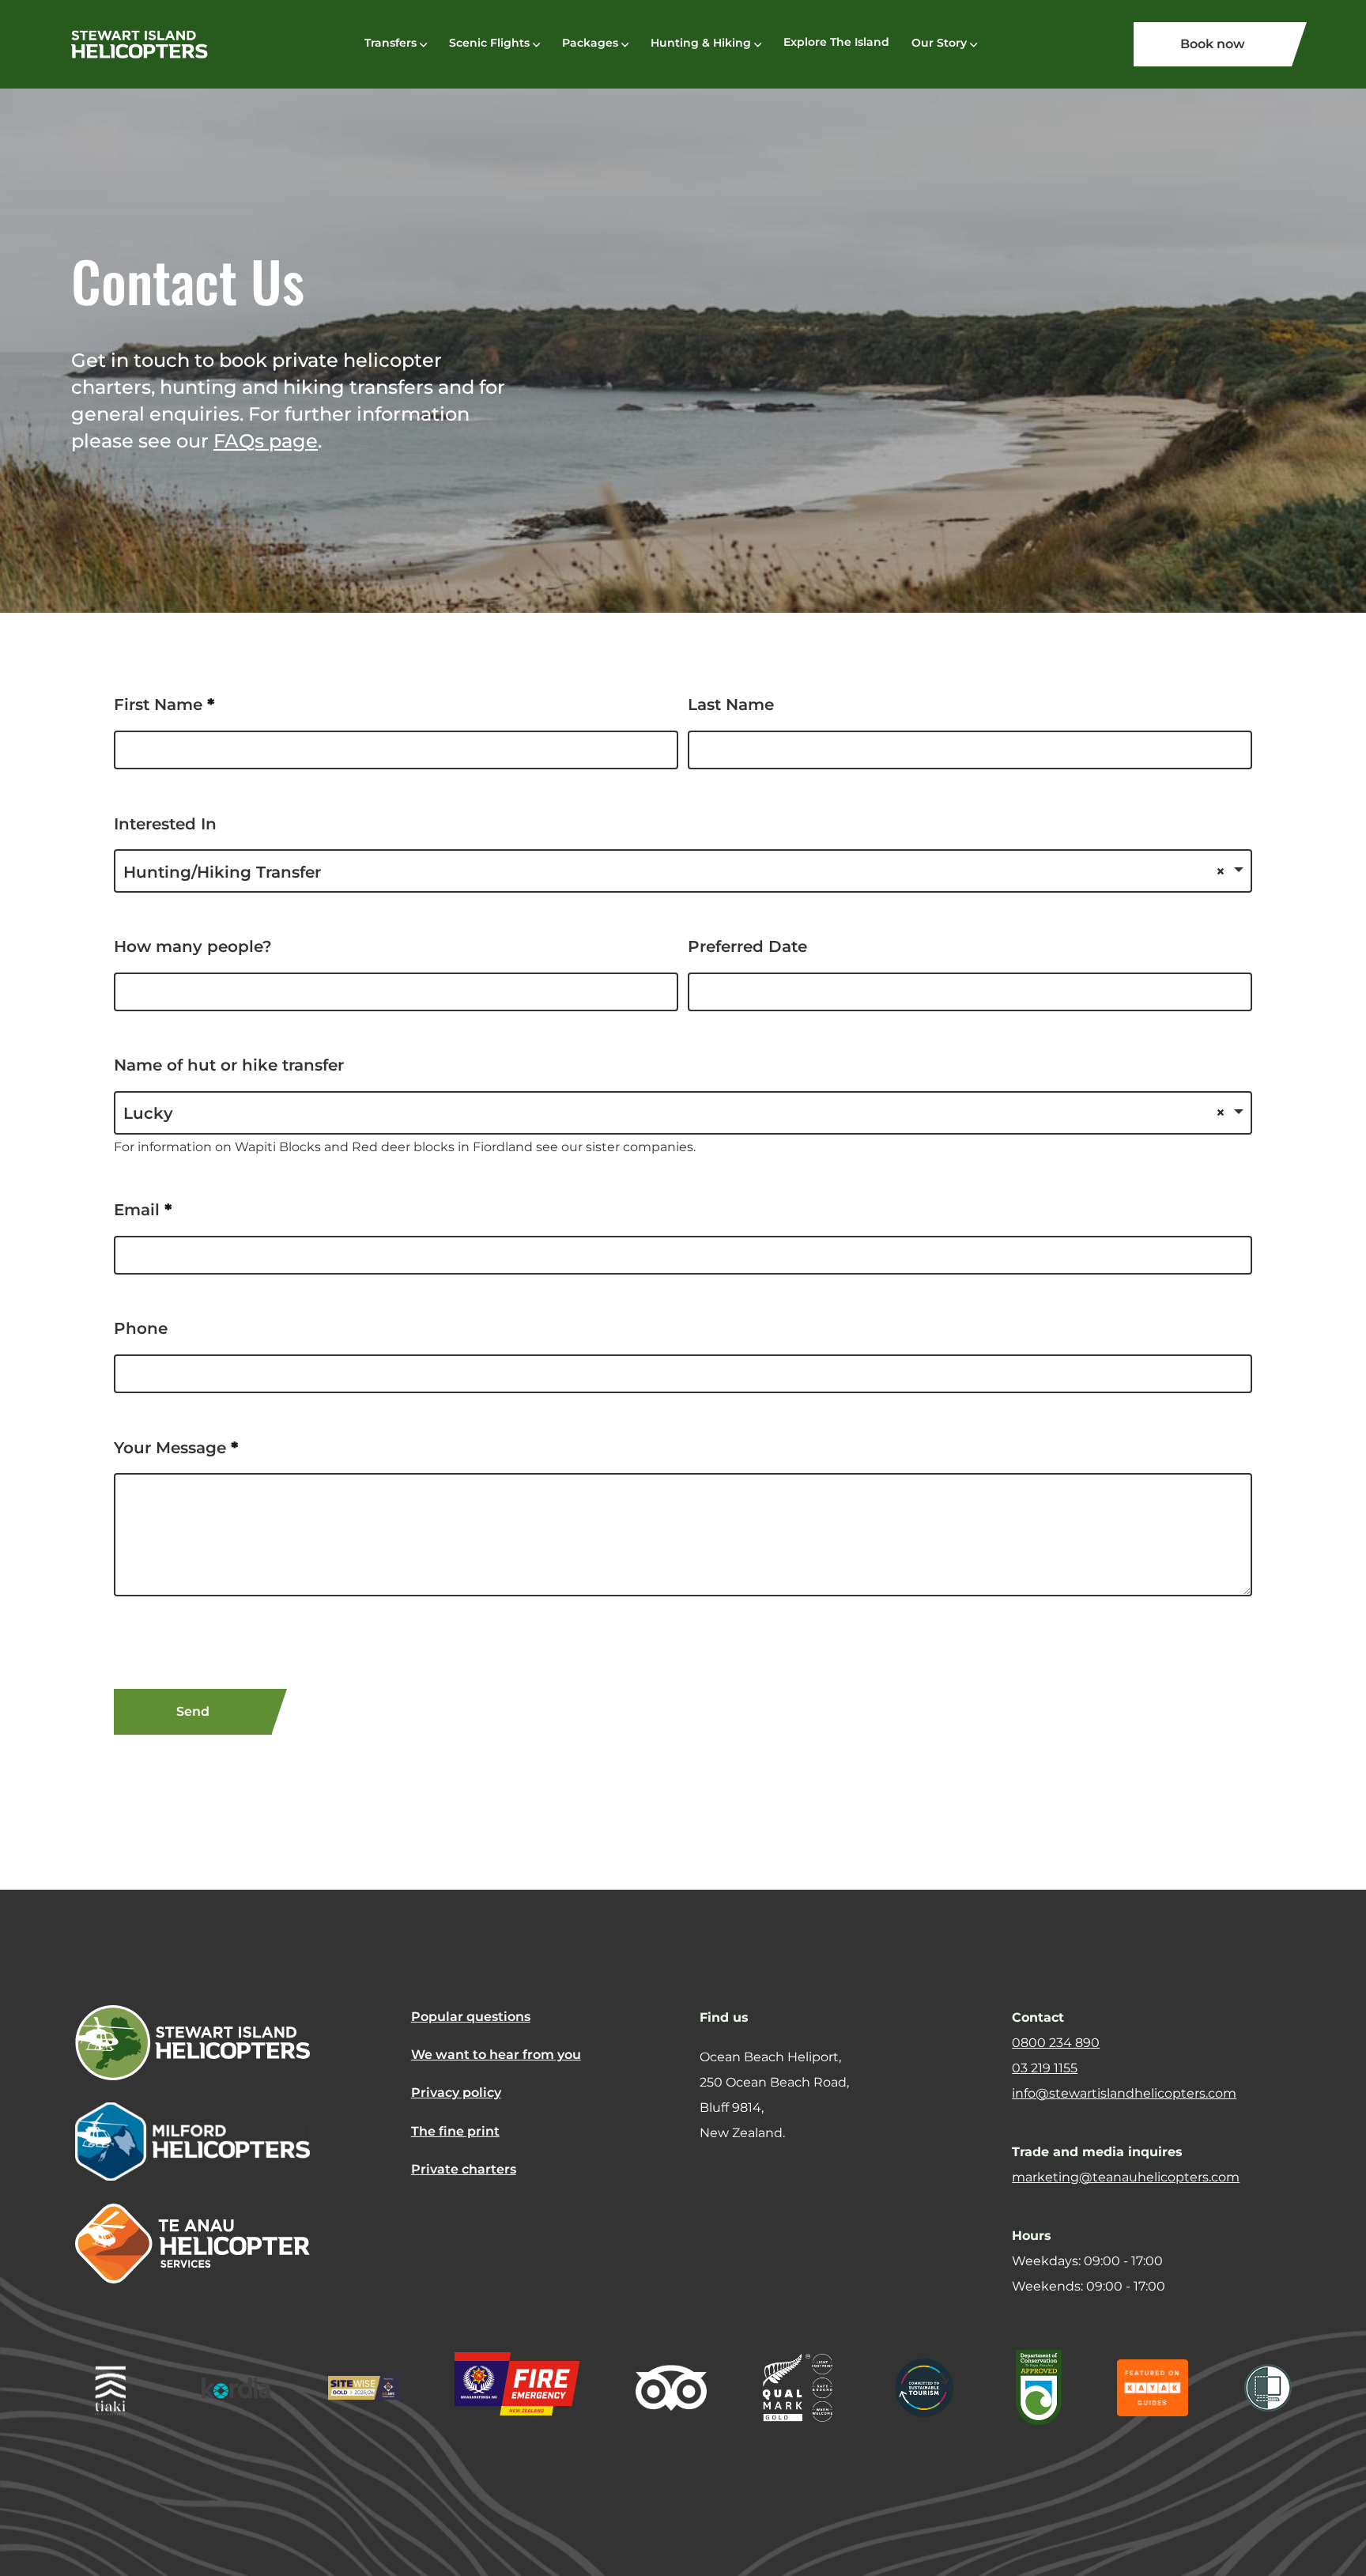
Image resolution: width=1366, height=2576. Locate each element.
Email (143, 1210)
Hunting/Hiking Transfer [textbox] (222, 872)
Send (193, 1711)
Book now (1213, 44)
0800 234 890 (1056, 2043)
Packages (590, 43)
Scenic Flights (489, 43)
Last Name (731, 704)
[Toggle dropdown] (423, 45)
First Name (164, 704)
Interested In (165, 824)
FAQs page (266, 441)
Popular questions (471, 2017)
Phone (141, 1328)
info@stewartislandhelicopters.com (1124, 2093)
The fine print (455, 2131)
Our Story (939, 43)
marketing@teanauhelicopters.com (1126, 2177)
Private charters (464, 2169)
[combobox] (683, 871)
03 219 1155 (1045, 2068)
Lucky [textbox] (148, 1113)
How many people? (193, 946)
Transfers (391, 43)
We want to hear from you (496, 2055)
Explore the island (836, 42)
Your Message (176, 1448)
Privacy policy (456, 2093)
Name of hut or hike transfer (229, 1065)
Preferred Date (747, 946)
